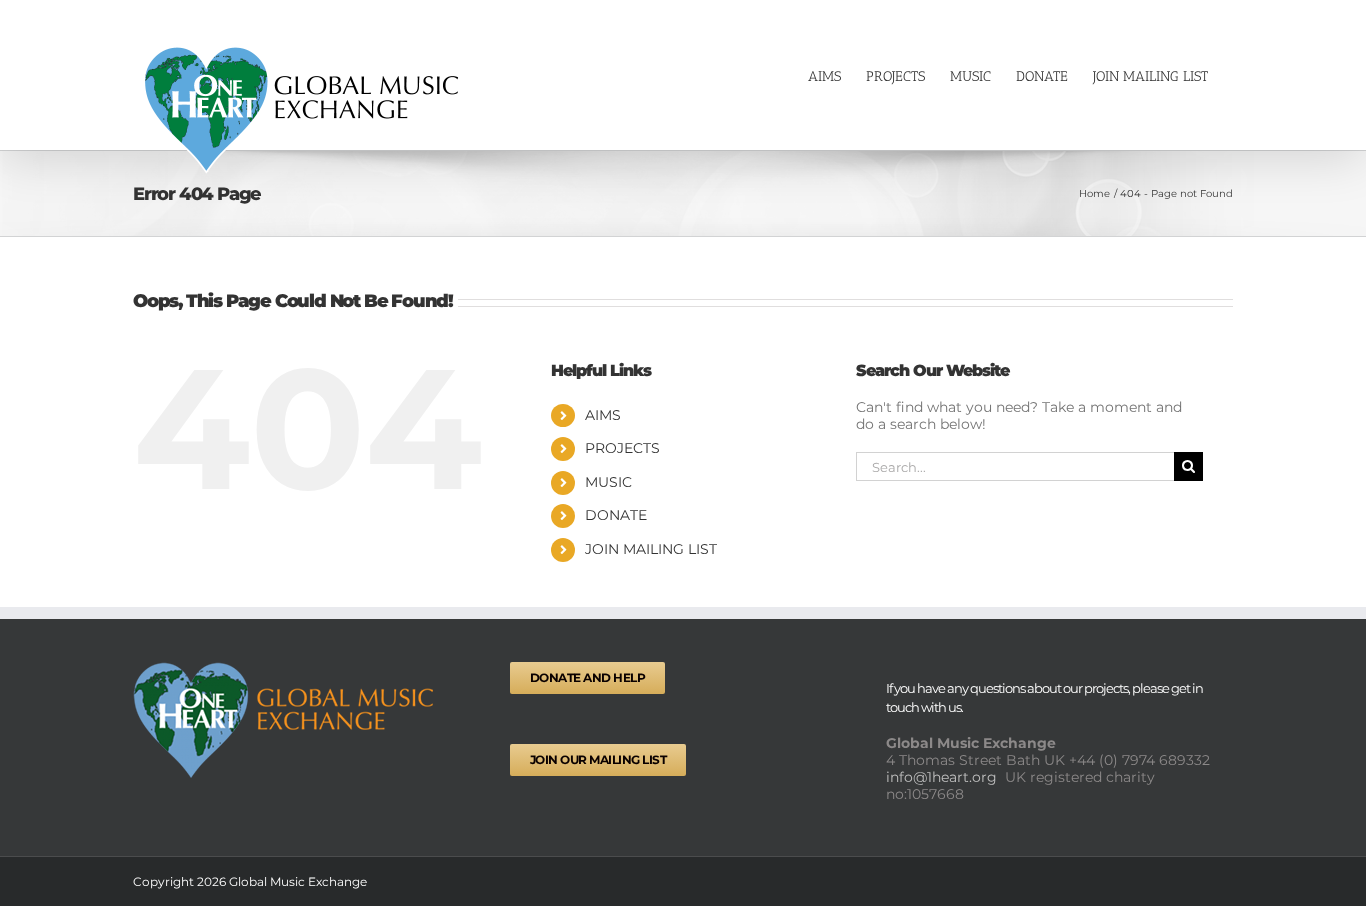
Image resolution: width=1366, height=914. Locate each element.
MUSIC (608, 482)
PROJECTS (622, 448)
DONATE (616, 515)
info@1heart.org (943, 777)
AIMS (603, 415)
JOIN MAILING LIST (651, 549)
